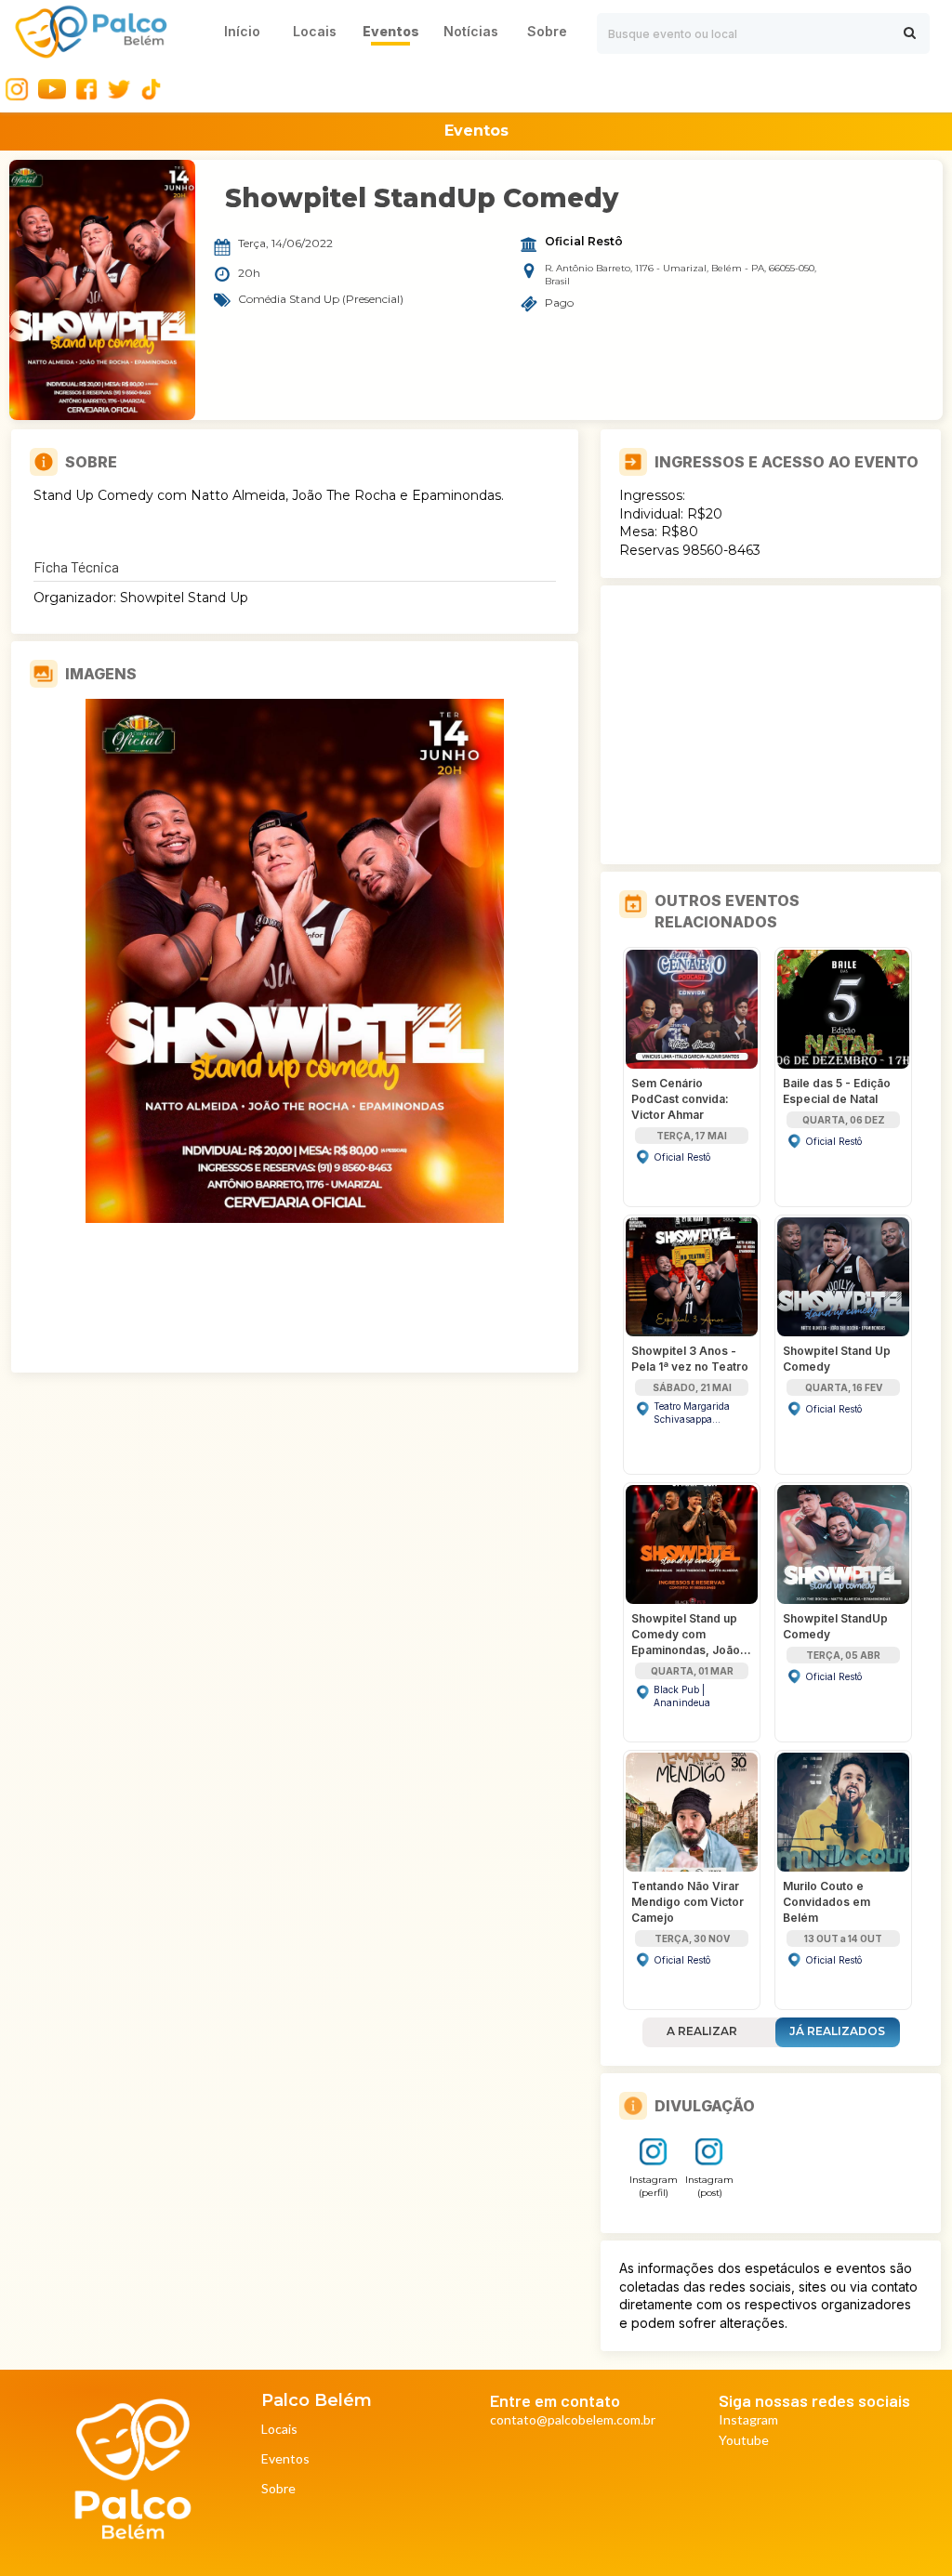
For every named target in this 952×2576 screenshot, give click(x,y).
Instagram (748, 2420)
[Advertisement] (771, 725)
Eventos (285, 2459)
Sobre (278, 2489)
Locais (279, 2430)
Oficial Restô (584, 242)
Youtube (744, 2441)
